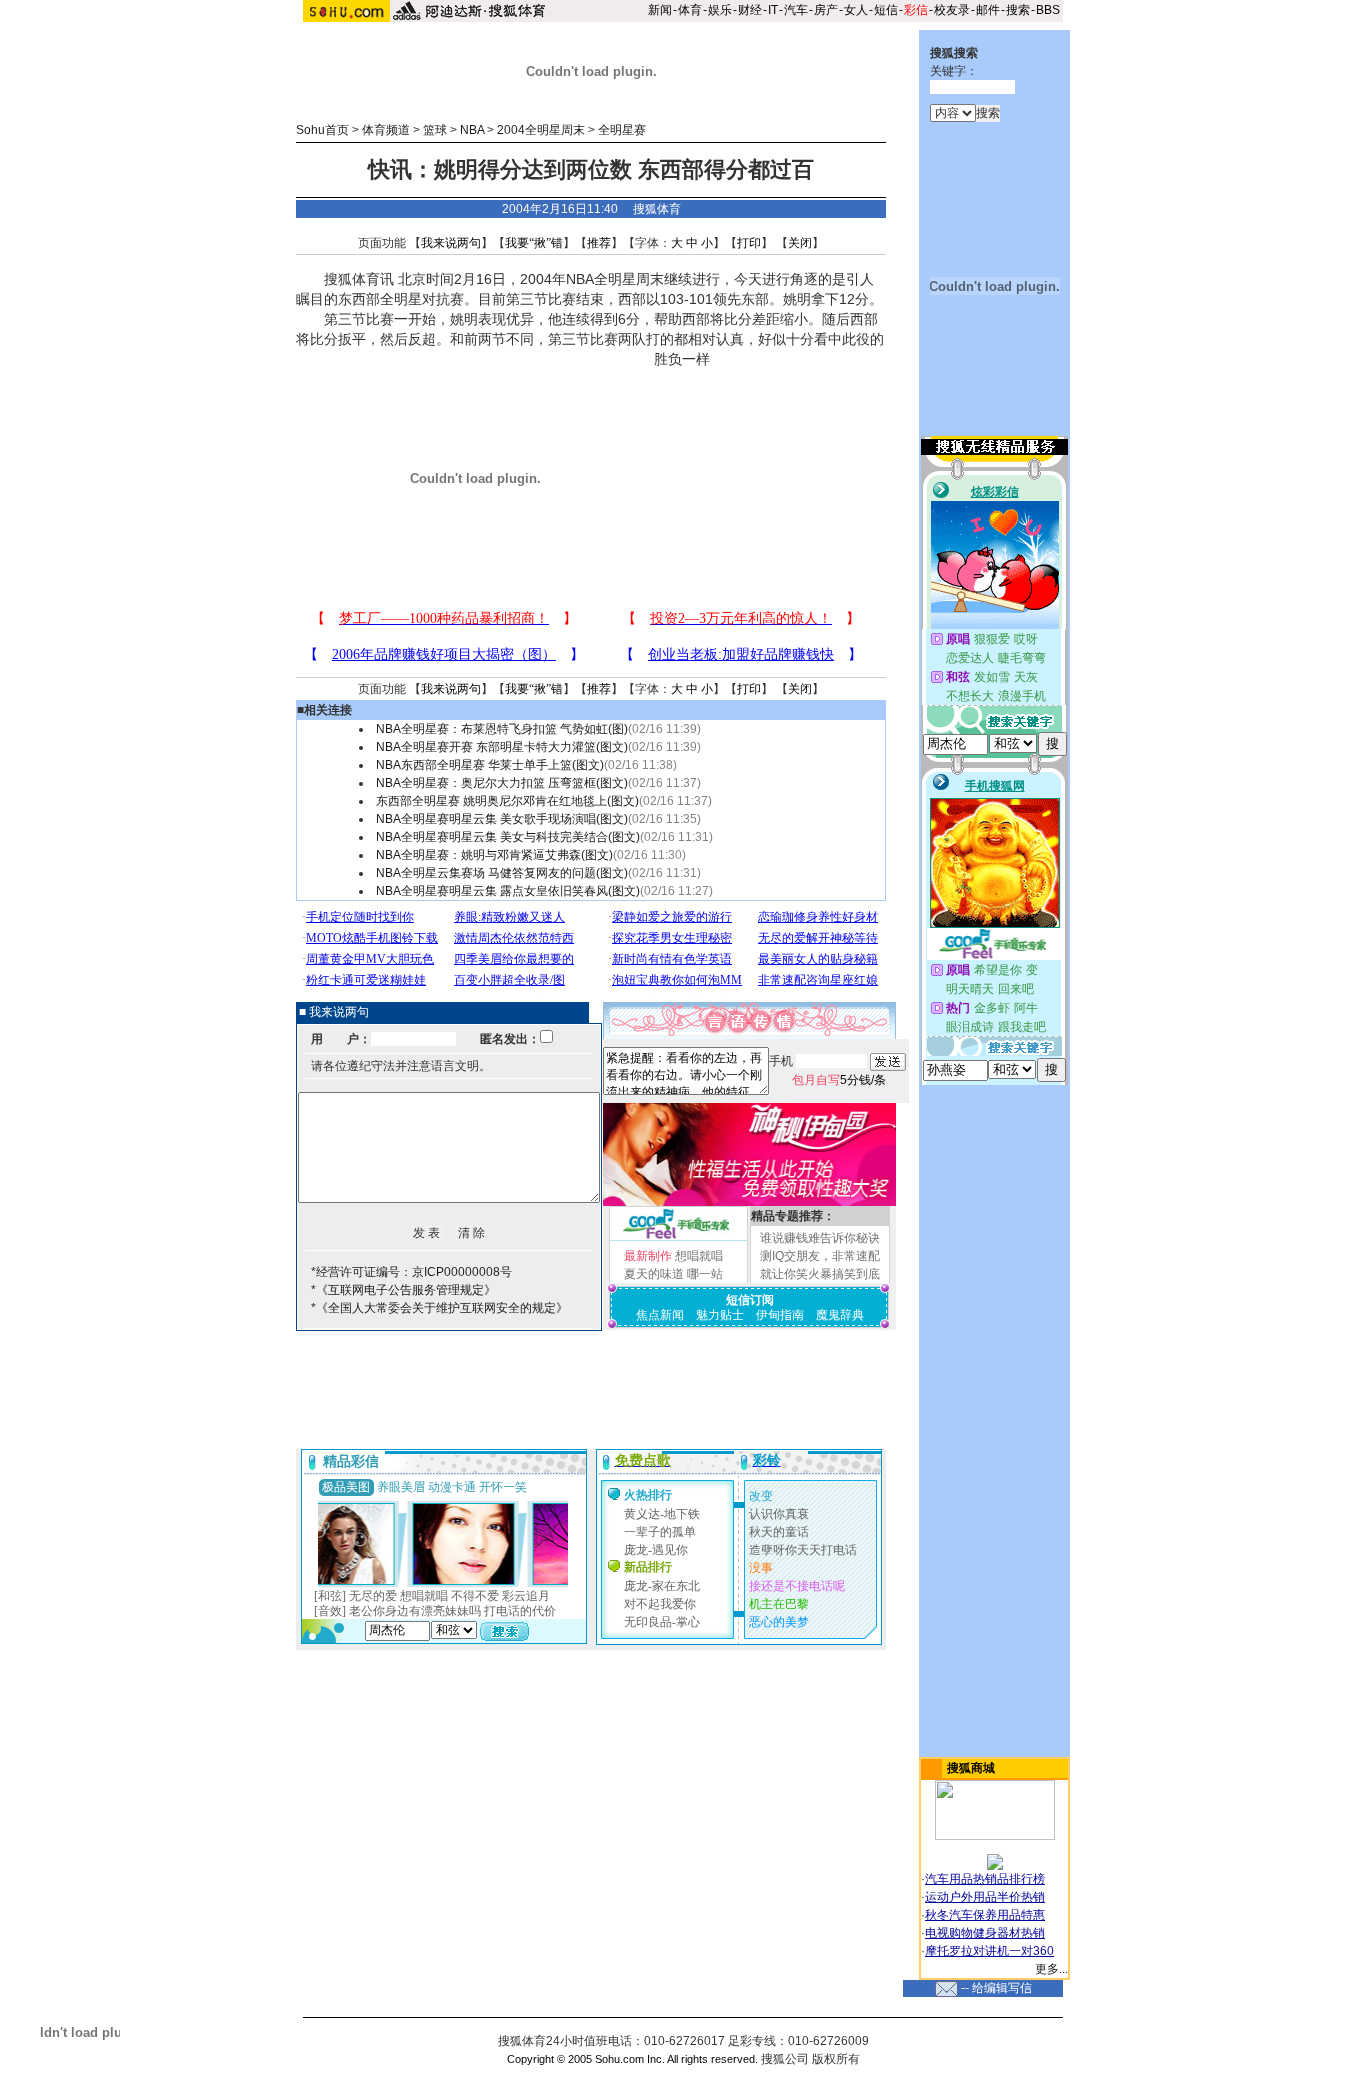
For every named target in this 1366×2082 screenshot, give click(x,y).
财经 (750, 10)
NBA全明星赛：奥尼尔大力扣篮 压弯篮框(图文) (502, 783)
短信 (886, 10)
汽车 (796, 10)
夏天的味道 (654, 1274)
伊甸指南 (780, 1315)
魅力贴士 (720, 1315)
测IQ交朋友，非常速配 (820, 1256)
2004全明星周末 (541, 130)
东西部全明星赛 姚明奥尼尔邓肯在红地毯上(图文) (507, 801)
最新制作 (648, 1256)
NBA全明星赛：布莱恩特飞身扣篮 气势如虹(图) (502, 729)
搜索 (1018, 10)
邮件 (988, 10)
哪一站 (705, 1274)
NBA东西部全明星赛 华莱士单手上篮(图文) (490, 765)
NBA (472, 130)
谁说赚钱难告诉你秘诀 (820, 1238)
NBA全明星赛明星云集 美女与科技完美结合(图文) (508, 837)
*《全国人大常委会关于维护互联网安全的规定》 (439, 1308)
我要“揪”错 (534, 243)
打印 (749, 243)
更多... (1051, 1969)
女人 (856, 10)
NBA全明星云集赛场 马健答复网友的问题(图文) (502, 873)
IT (773, 10)
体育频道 (386, 130)
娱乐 (720, 10)
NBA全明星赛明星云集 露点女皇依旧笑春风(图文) (508, 891)
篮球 (435, 130)
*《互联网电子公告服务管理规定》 (403, 1290)
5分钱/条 (839, 1080)
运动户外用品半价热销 (985, 1897)
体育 (690, 10)
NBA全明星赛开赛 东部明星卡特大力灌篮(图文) (502, 747)
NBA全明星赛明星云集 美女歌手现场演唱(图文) (502, 819)
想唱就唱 (699, 1256)
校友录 (952, 10)
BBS (1048, 10)
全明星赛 (622, 130)
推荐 (599, 243)
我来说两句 (451, 243)
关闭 (800, 243)
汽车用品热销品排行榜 (985, 1879)
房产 (826, 10)
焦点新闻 (660, 1315)
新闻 (660, 10)
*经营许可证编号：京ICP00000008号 (411, 1272)
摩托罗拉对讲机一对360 (989, 1951)
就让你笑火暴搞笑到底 (820, 1274)
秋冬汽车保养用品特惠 (985, 1915)
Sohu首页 (322, 130)
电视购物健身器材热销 (985, 1933)
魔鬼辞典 (840, 1315)
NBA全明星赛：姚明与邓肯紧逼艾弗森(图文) (494, 855)
